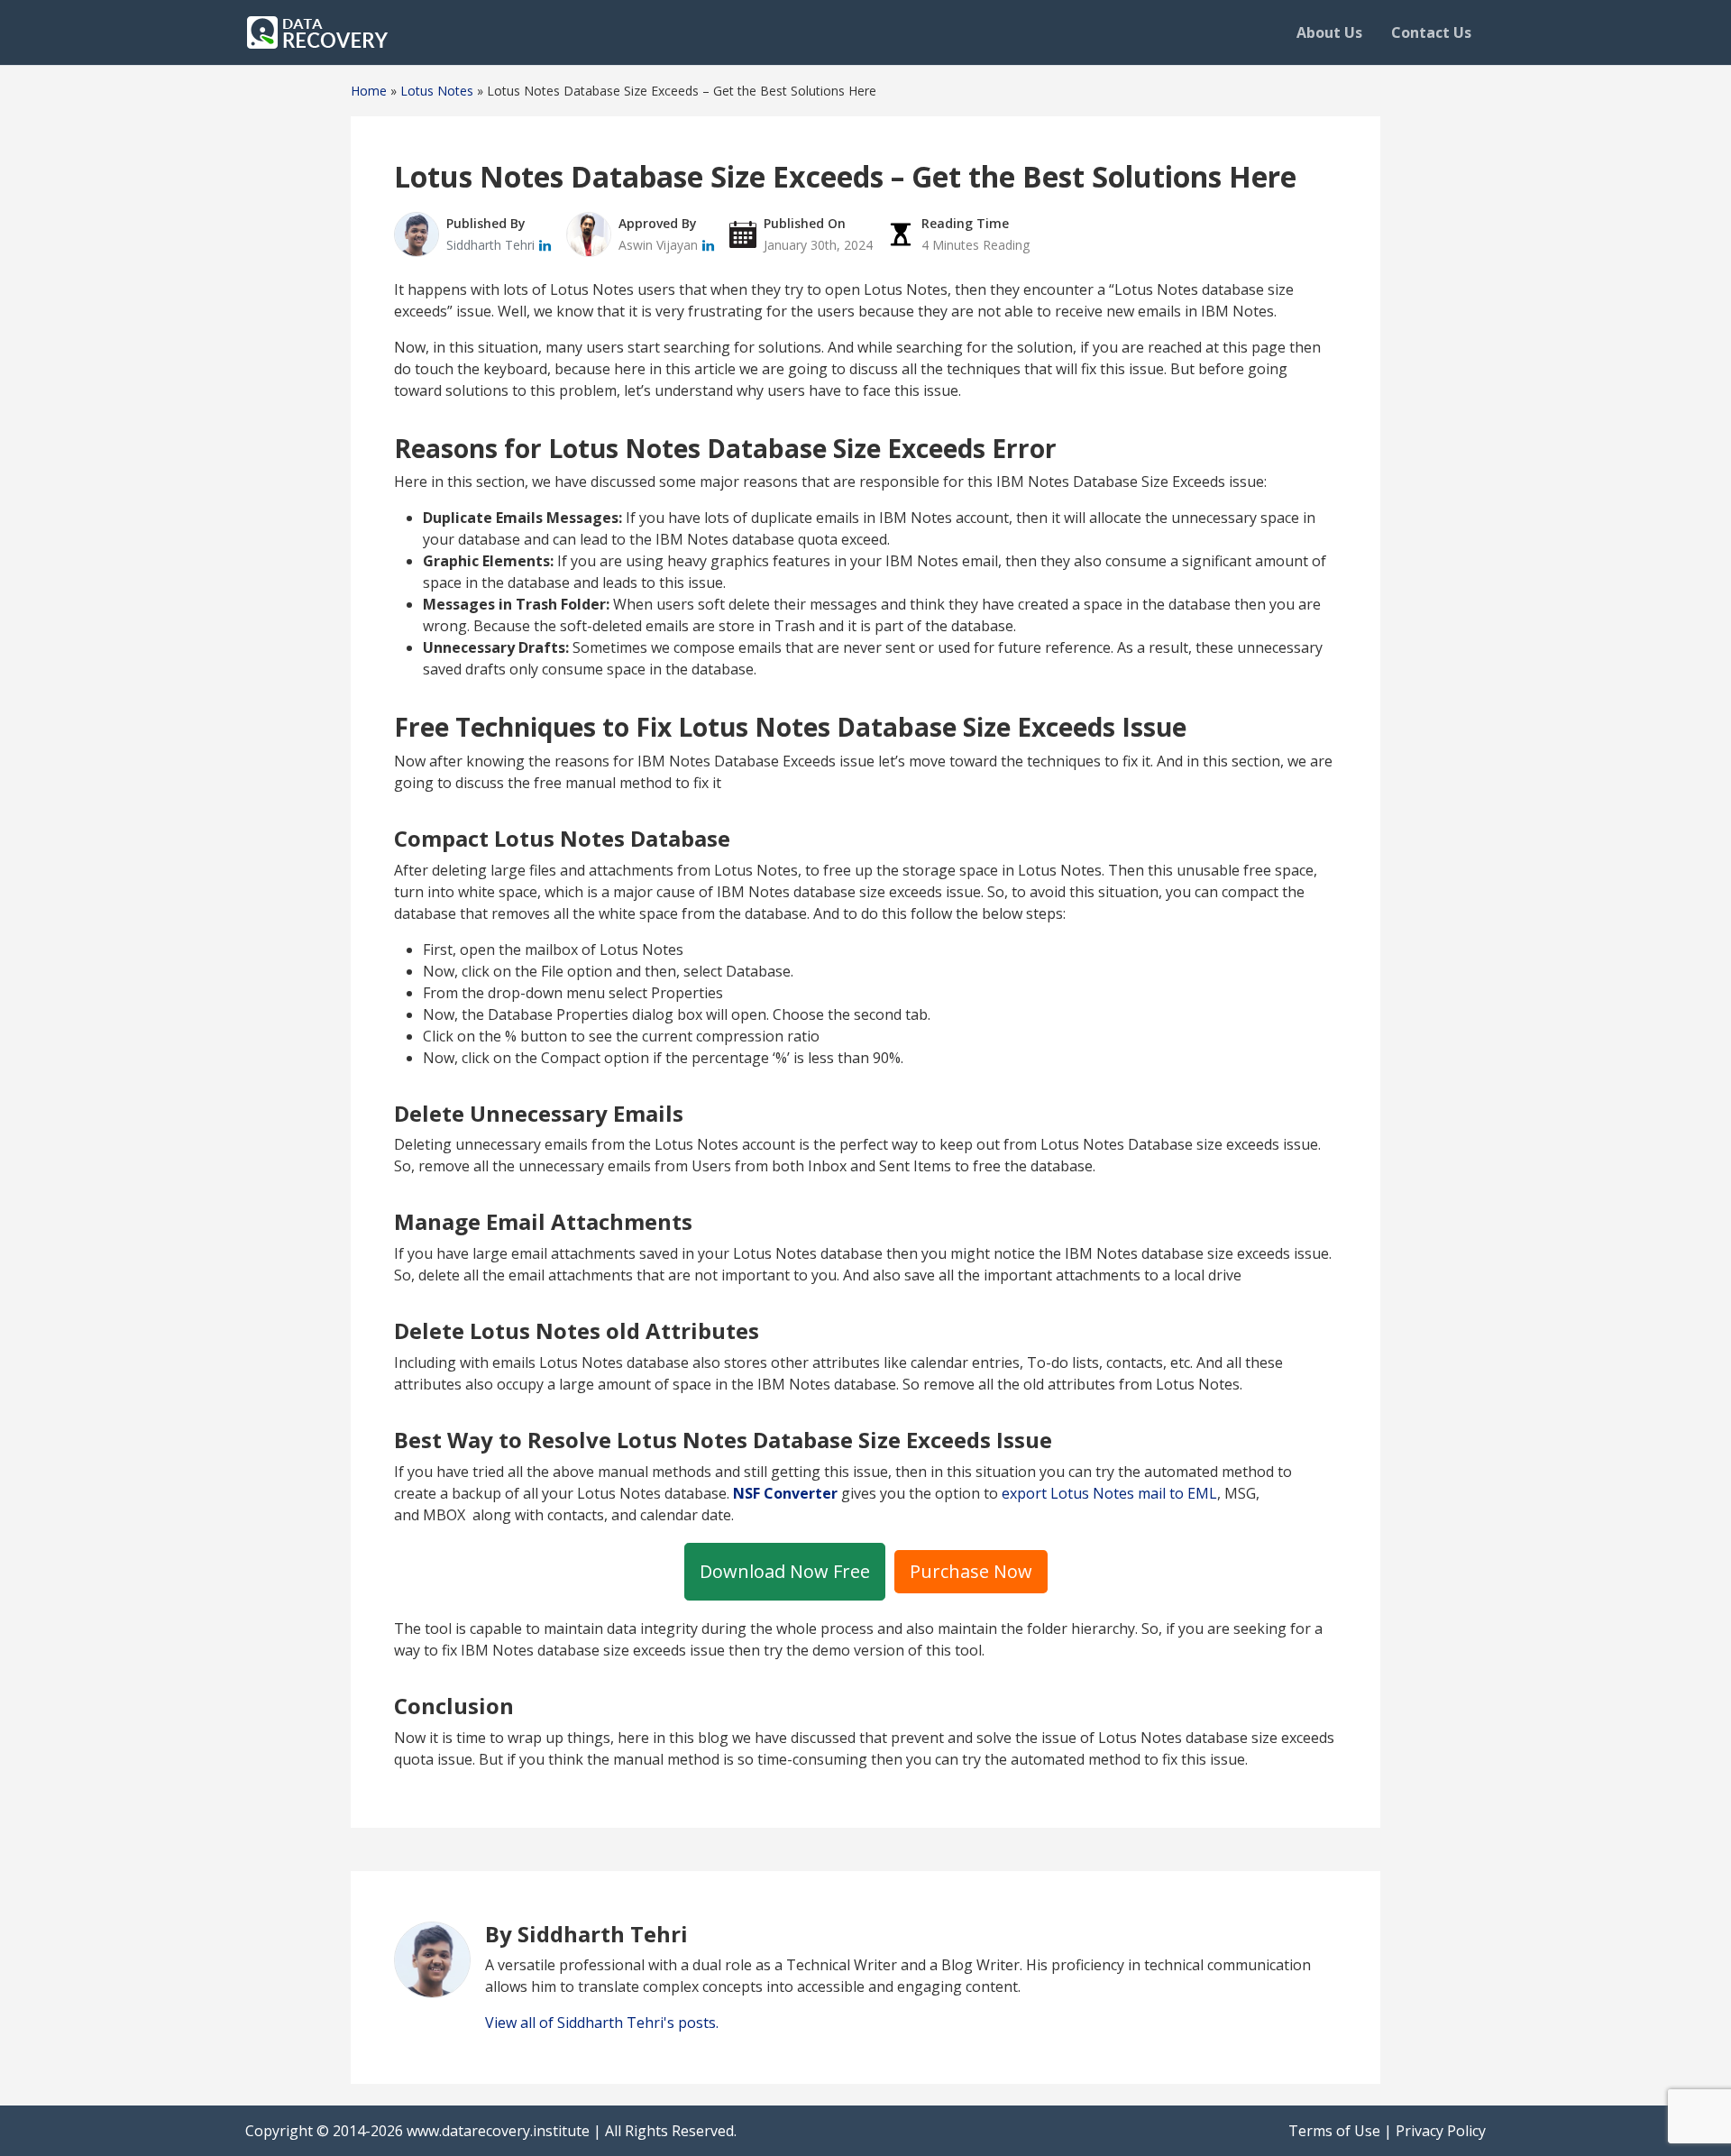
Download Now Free (785, 1571)
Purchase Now (971, 1571)
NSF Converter (785, 1493)
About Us (1329, 32)
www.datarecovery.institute (498, 2131)
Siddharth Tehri (492, 245)
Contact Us (1431, 32)
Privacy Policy (1441, 2131)
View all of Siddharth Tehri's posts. (602, 2023)
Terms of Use (1334, 2131)
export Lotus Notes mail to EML (1109, 1493)
